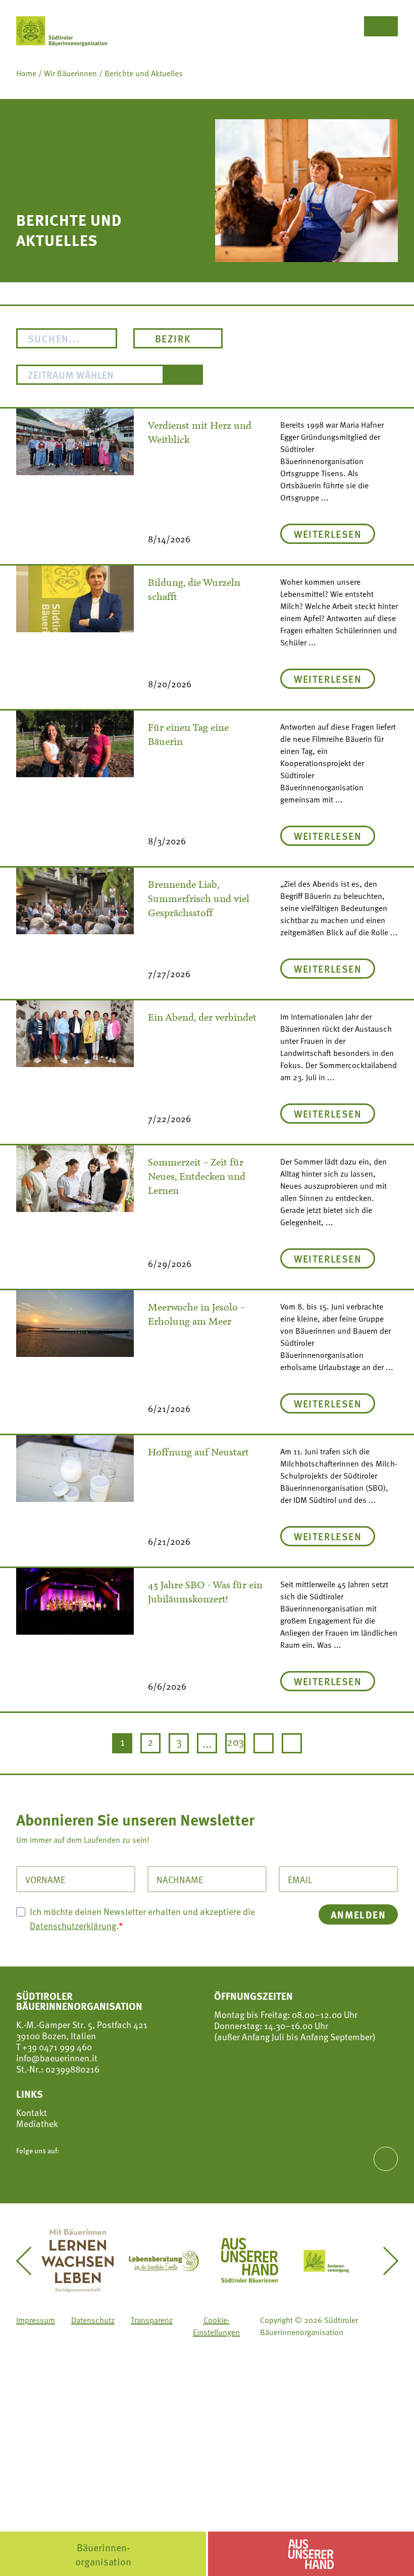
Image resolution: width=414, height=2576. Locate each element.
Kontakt (32, 2112)
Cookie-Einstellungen (216, 2326)
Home (26, 73)
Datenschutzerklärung (73, 1925)
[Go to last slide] (30, 2261)
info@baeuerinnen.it (57, 2058)
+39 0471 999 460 (56, 2047)
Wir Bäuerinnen (70, 73)
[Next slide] (384, 2261)
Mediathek (37, 2124)
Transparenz (152, 2320)
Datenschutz (93, 2320)
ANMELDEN (358, 1914)
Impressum (36, 2320)
